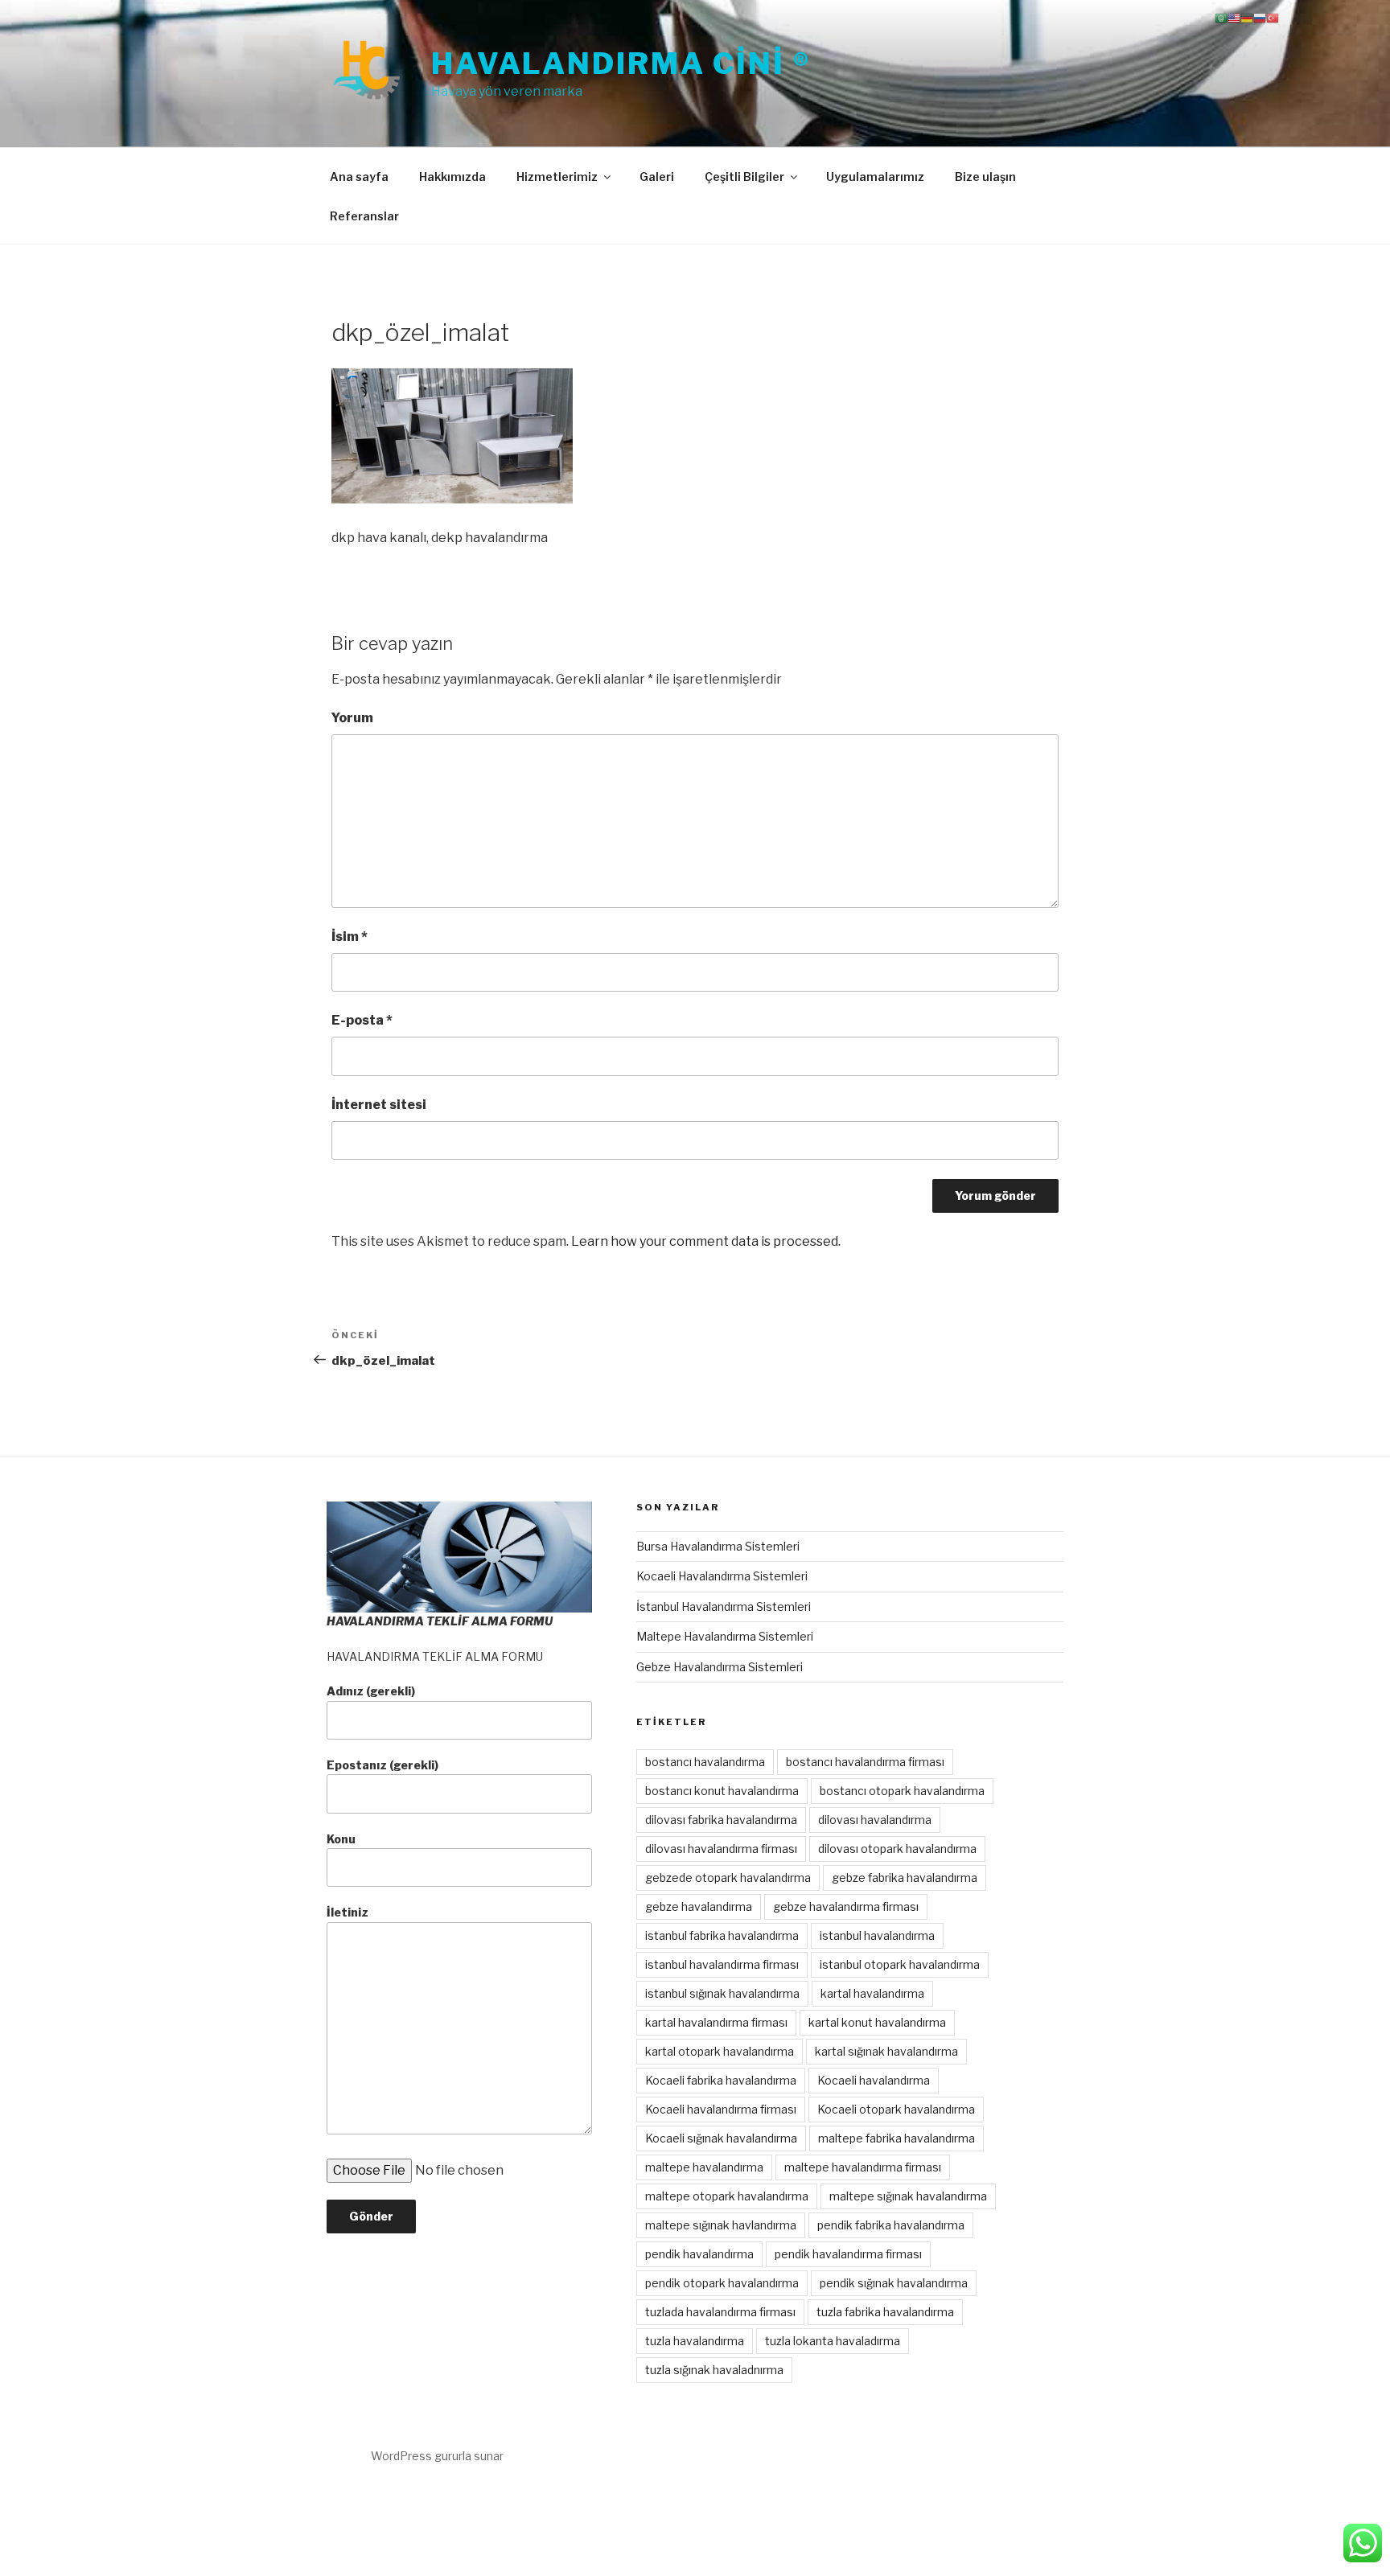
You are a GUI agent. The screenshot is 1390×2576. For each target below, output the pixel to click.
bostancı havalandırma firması (865, 1762)
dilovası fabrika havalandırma (721, 1820)
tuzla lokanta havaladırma (833, 2341)
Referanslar (364, 216)
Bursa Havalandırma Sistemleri (718, 1546)
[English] (1234, 17)
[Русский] (1260, 17)
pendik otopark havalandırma (722, 2283)
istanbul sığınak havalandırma (722, 1993)
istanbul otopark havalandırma (900, 1964)
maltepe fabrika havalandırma (897, 2138)
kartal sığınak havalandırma (886, 2051)
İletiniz (347, 1912)
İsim (350, 937)
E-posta (362, 1020)
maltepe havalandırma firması (863, 2167)
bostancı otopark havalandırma (902, 1791)
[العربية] (1221, 17)
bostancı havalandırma (705, 1762)
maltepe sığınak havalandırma (908, 2196)
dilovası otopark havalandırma (897, 1849)
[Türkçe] (1273, 17)
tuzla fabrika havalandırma (885, 2312)
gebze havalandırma (699, 1906)
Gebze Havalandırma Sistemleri (720, 1667)
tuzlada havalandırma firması (720, 2312)
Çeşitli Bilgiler (744, 177)
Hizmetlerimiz (557, 177)
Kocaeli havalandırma (874, 2080)
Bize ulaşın (985, 177)
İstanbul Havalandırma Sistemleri (724, 1606)
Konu (341, 1839)
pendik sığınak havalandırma (894, 2283)
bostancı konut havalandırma (722, 1791)
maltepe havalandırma (704, 2167)
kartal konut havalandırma (877, 2022)
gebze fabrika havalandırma (905, 1878)
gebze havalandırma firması (846, 1906)
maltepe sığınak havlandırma (721, 2225)
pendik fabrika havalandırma (891, 2225)
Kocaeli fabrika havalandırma (721, 2080)
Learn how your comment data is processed (705, 1241)
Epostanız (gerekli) (382, 1765)
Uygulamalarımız (875, 177)
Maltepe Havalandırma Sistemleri (725, 1636)
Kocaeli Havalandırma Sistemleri (722, 1576)
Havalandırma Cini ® (621, 64)
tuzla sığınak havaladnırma (714, 2370)
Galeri (657, 177)
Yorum (352, 718)
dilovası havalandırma (875, 1820)
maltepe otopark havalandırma (727, 2196)
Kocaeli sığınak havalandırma (721, 2138)
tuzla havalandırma (695, 2341)
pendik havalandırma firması (848, 2254)
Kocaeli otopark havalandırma (896, 2109)
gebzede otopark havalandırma (728, 1878)
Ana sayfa (359, 177)
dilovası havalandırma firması (721, 1849)
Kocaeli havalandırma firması (721, 2109)
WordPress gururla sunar (437, 2456)
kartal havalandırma (872, 1993)
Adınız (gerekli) (371, 1691)
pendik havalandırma (699, 2254)
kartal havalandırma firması (716, 2022)
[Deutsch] (1247, 17)
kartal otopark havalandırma (720, 2051)
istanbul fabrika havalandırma (722, 1935)
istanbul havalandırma (877, 1935)
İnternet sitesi (379, 1105)
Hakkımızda (452, 177)
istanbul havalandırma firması (722, 1964)
